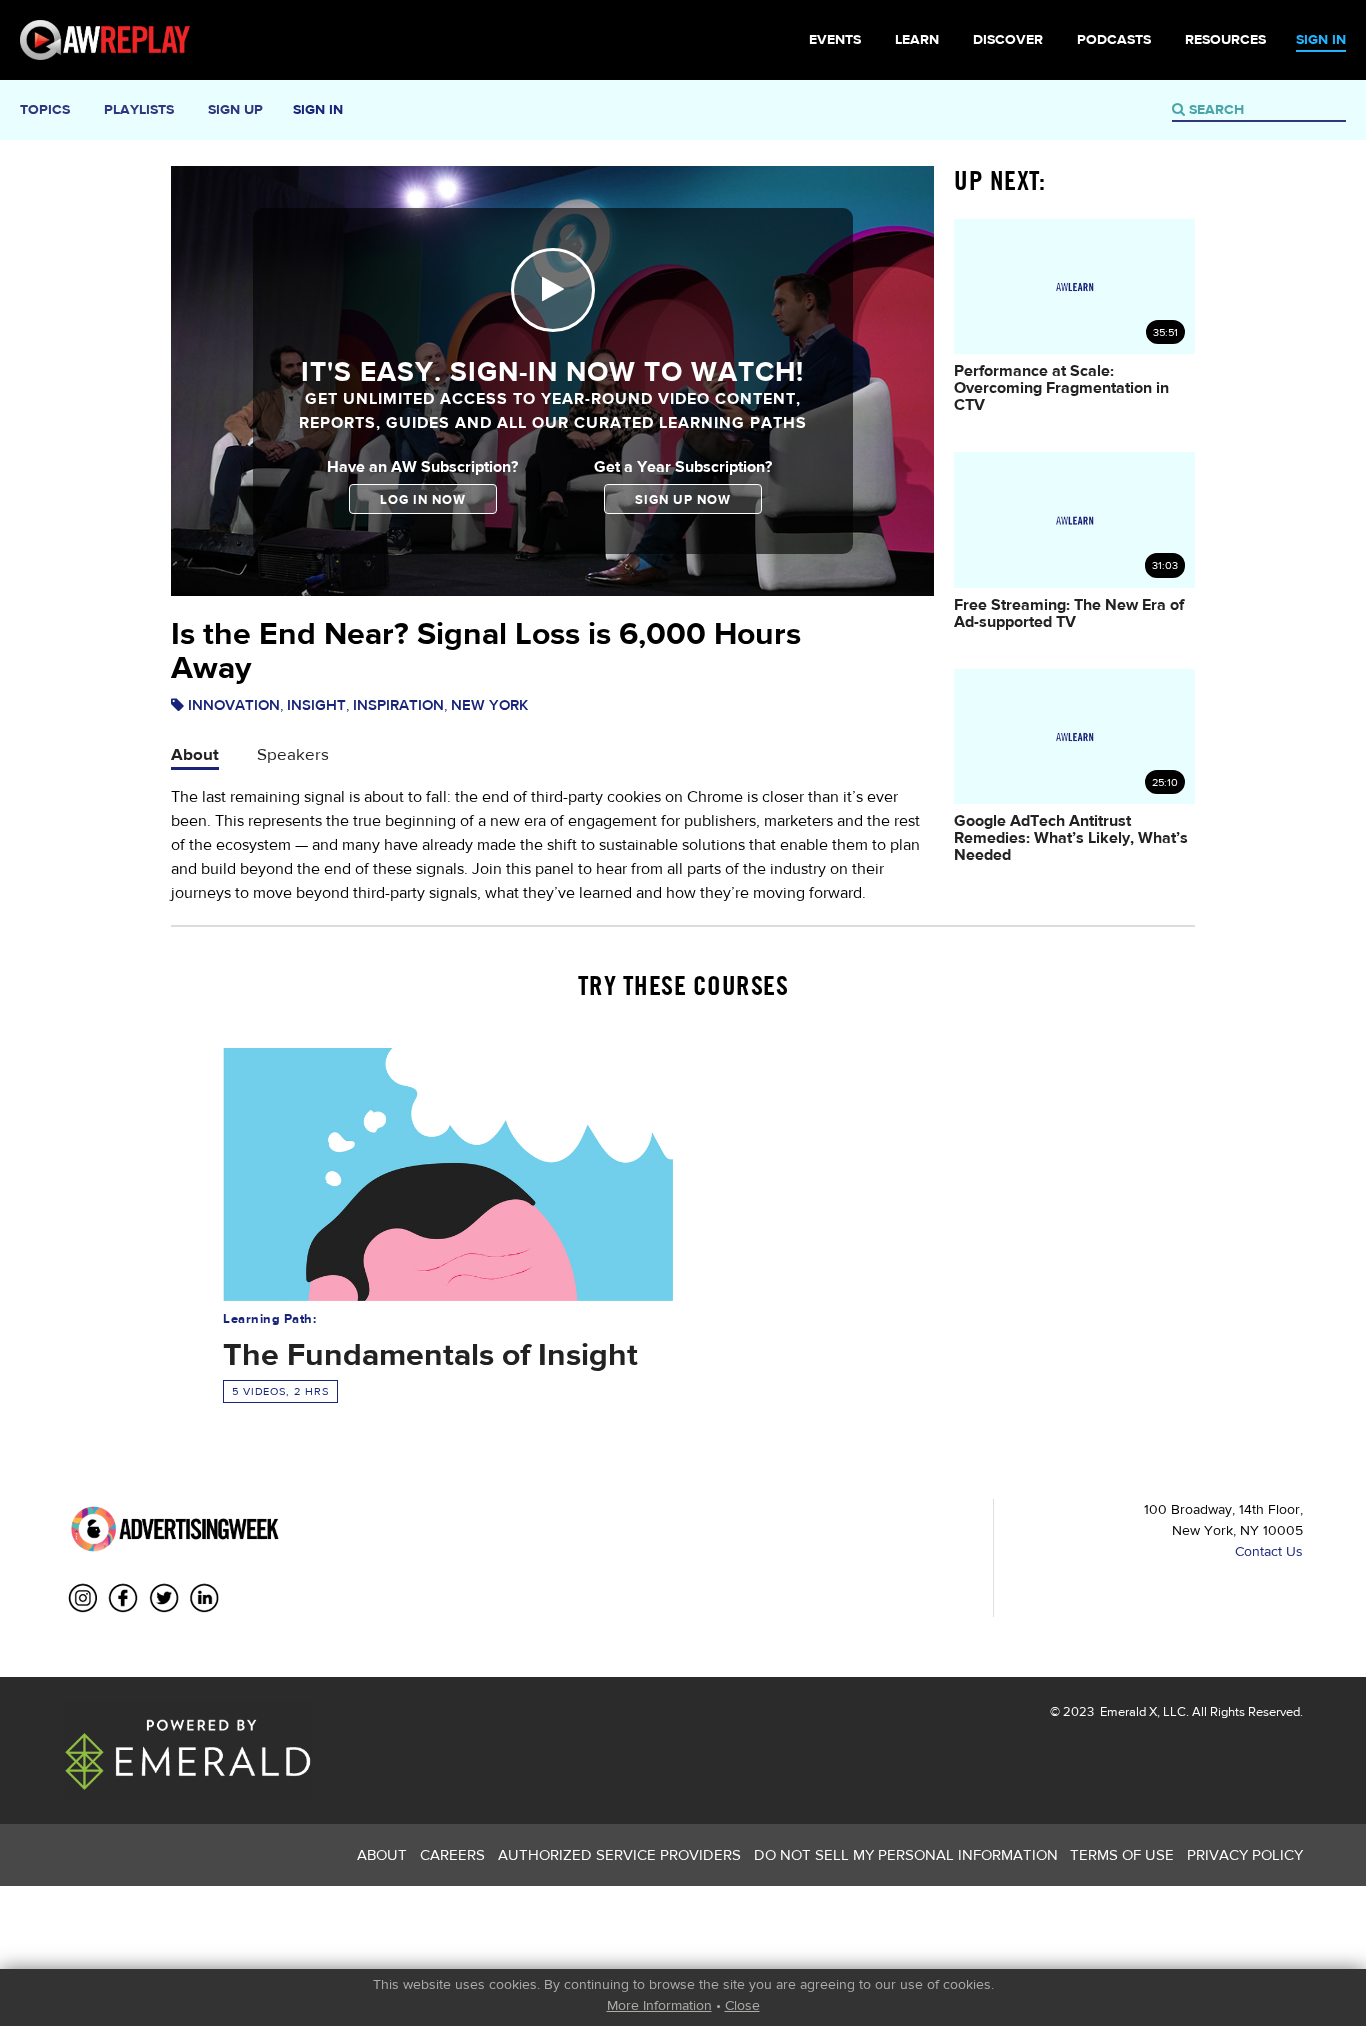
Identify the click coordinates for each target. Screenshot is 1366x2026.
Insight (316, 705)
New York (489, 705)
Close (742, 2005)
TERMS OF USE (1122, 1854)
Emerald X (1127, 1711)
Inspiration (398, 705)
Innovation (234, 705)
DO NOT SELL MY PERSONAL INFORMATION (906, 1854)
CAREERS (452, 1854)
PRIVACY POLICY (1245, 1854)
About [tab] (195, 753)
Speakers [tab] (293, 753)
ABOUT (382, 1854)
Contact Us (1269, 1551)
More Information (659, 2005)
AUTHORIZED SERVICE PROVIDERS (619, 1854)
